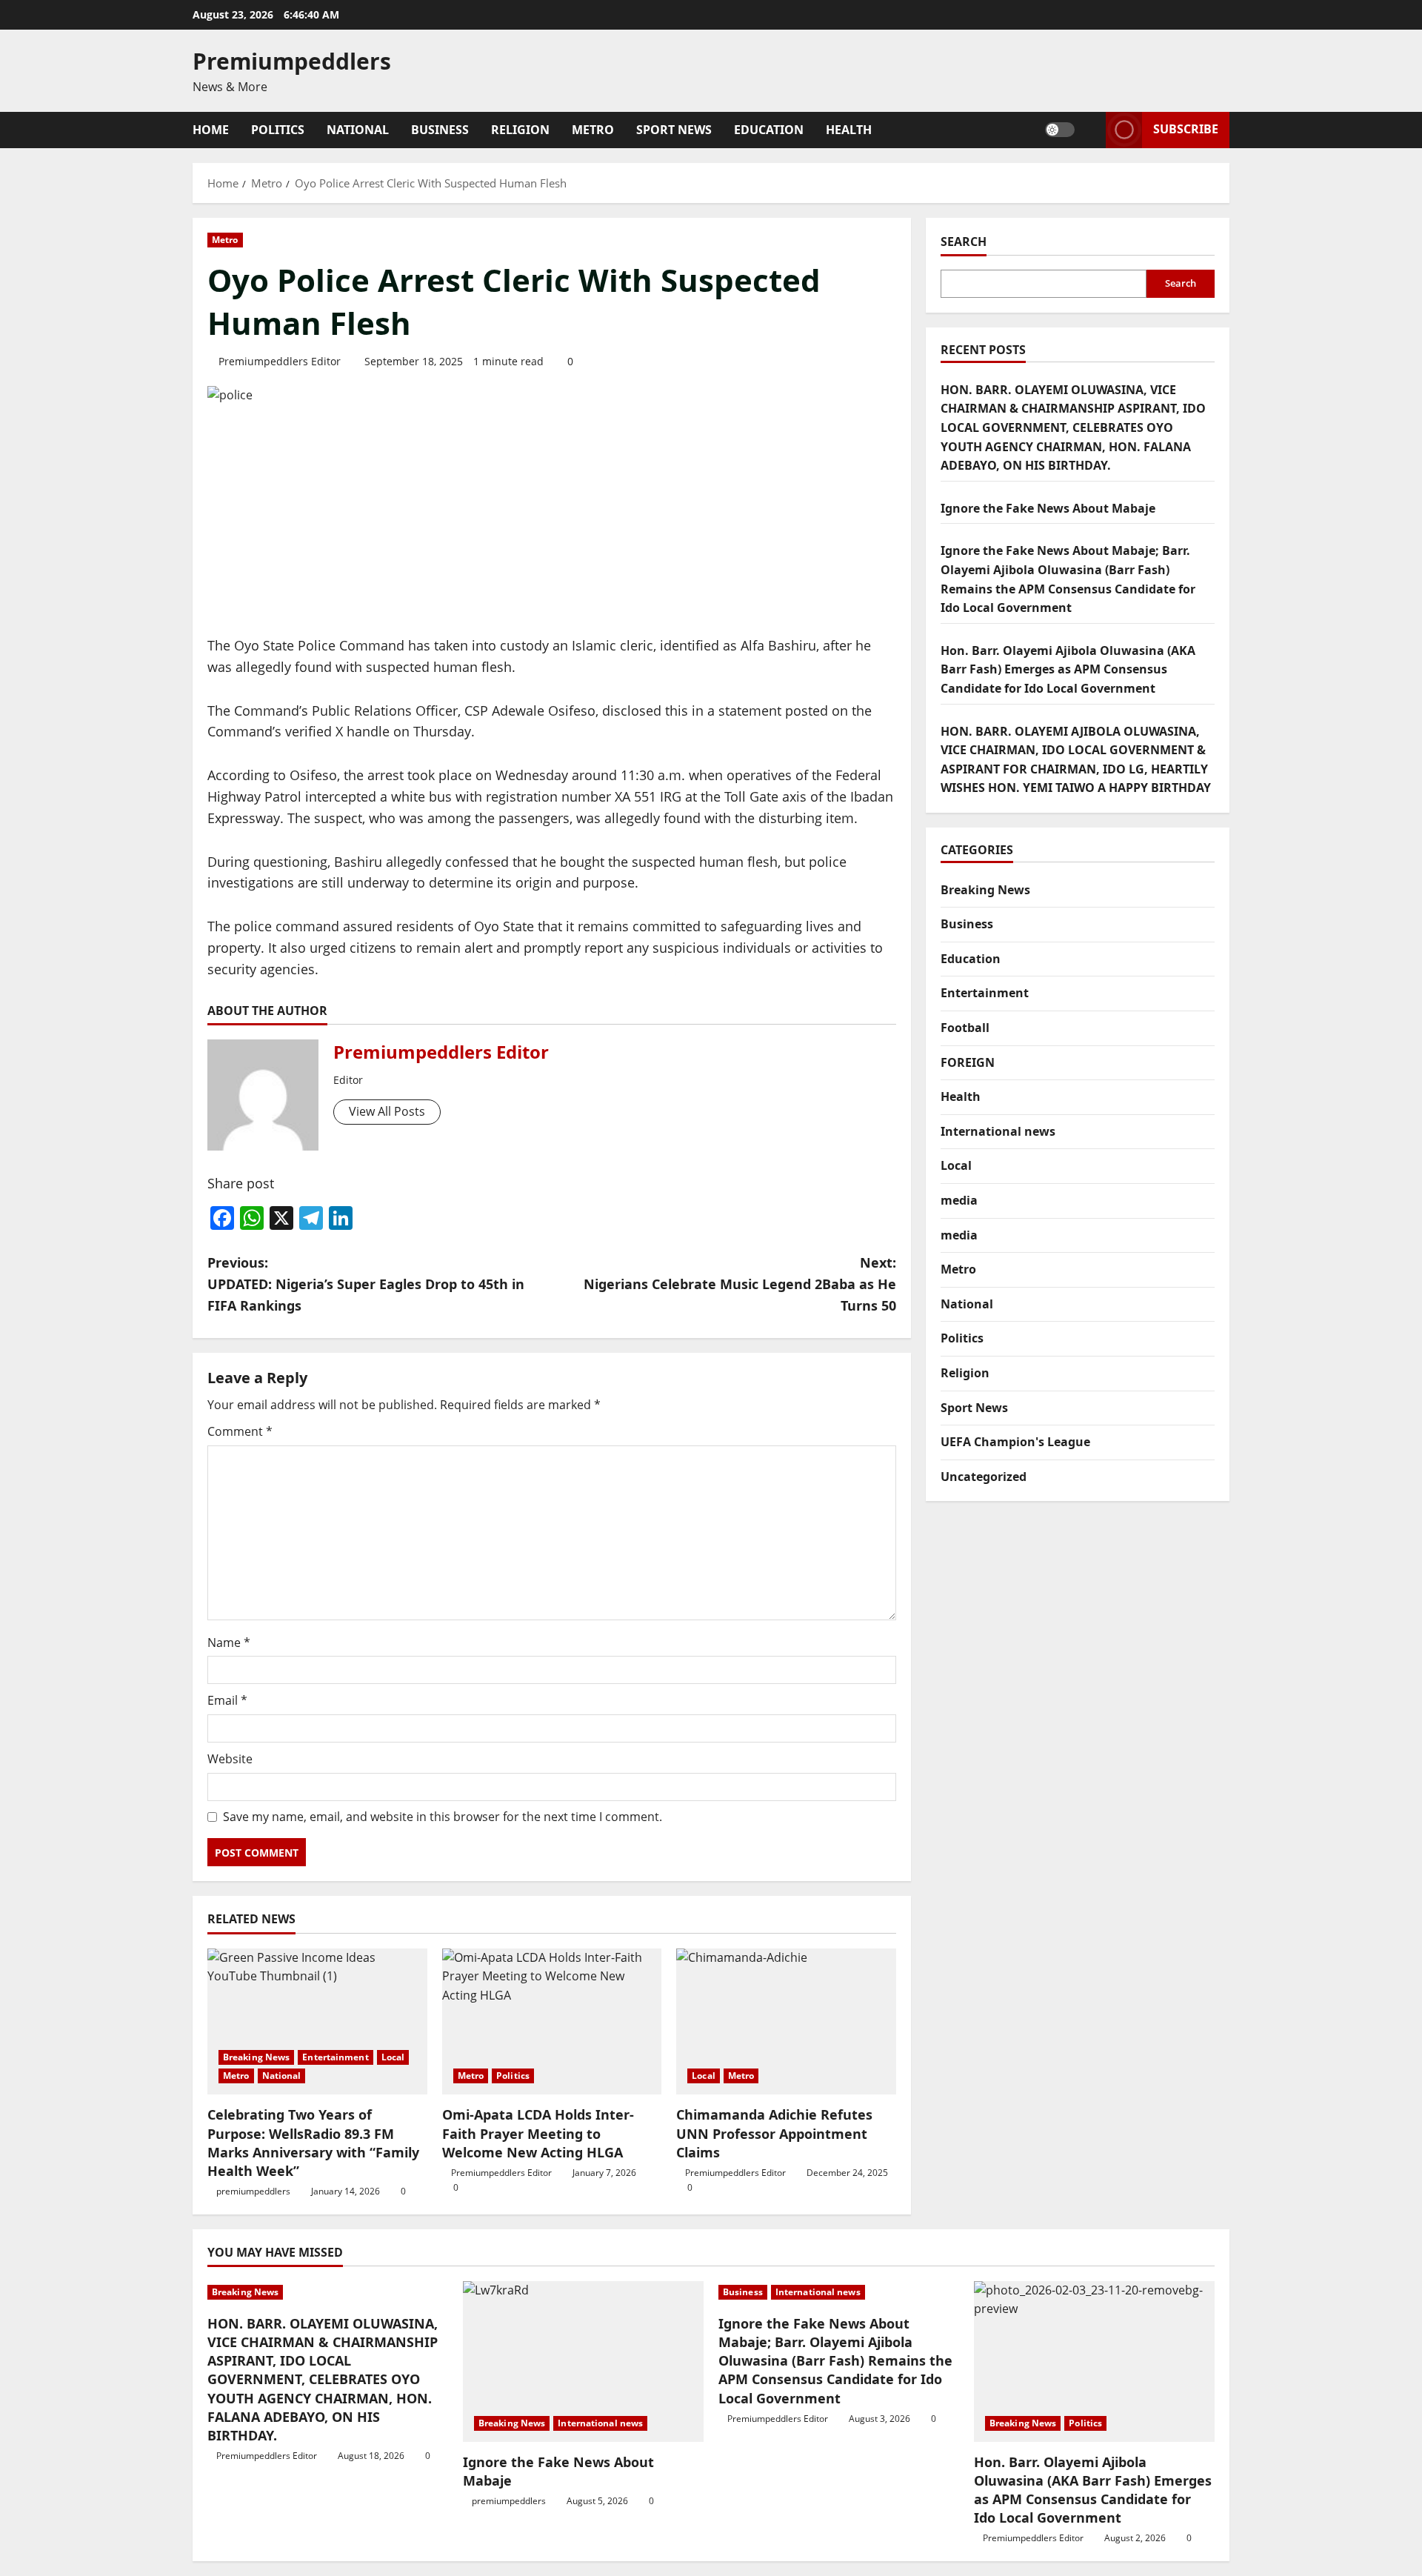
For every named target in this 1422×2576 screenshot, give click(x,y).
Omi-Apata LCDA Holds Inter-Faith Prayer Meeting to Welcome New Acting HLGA (538, 2133)
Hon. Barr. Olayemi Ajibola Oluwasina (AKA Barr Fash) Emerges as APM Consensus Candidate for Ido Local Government (1068, 669)
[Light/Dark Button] (1060, 130)
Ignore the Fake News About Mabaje (1048, 508)
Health (849, 130)
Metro (593, 130)
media (959, 1200)
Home (211, 130)
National (358, 130)
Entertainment (335, 2057)
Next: (740, 1284)
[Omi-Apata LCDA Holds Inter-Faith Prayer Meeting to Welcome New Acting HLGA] (552, 2022)
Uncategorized (984, 1477)
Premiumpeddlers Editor (280, 361)
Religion (520, 130)
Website (230, 1759)
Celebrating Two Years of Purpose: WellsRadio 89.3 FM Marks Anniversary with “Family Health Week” (313, 2143)
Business (440, 130)
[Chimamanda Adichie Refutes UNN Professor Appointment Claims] (786, 2022)
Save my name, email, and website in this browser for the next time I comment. (443, 1817)
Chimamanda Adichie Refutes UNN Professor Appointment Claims (774, 2133)
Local (393, 2057)
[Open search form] (1090, 130)
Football (965, 1028)
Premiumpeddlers (292, 61)
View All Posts (387, 1111)
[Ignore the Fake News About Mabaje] (583, 2362)
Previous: (366, 1284)
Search (964, 242)
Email (227, 1700)
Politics (278, 130)
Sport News (674, 130)
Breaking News (256, 2057)
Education (769, 130)
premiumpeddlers (253, 2191)
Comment (240, 1431)
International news (998, 1131)
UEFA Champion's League (1015, 1442)
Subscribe (1186, 129)
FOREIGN (968, 1062)
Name (229, 1643)
